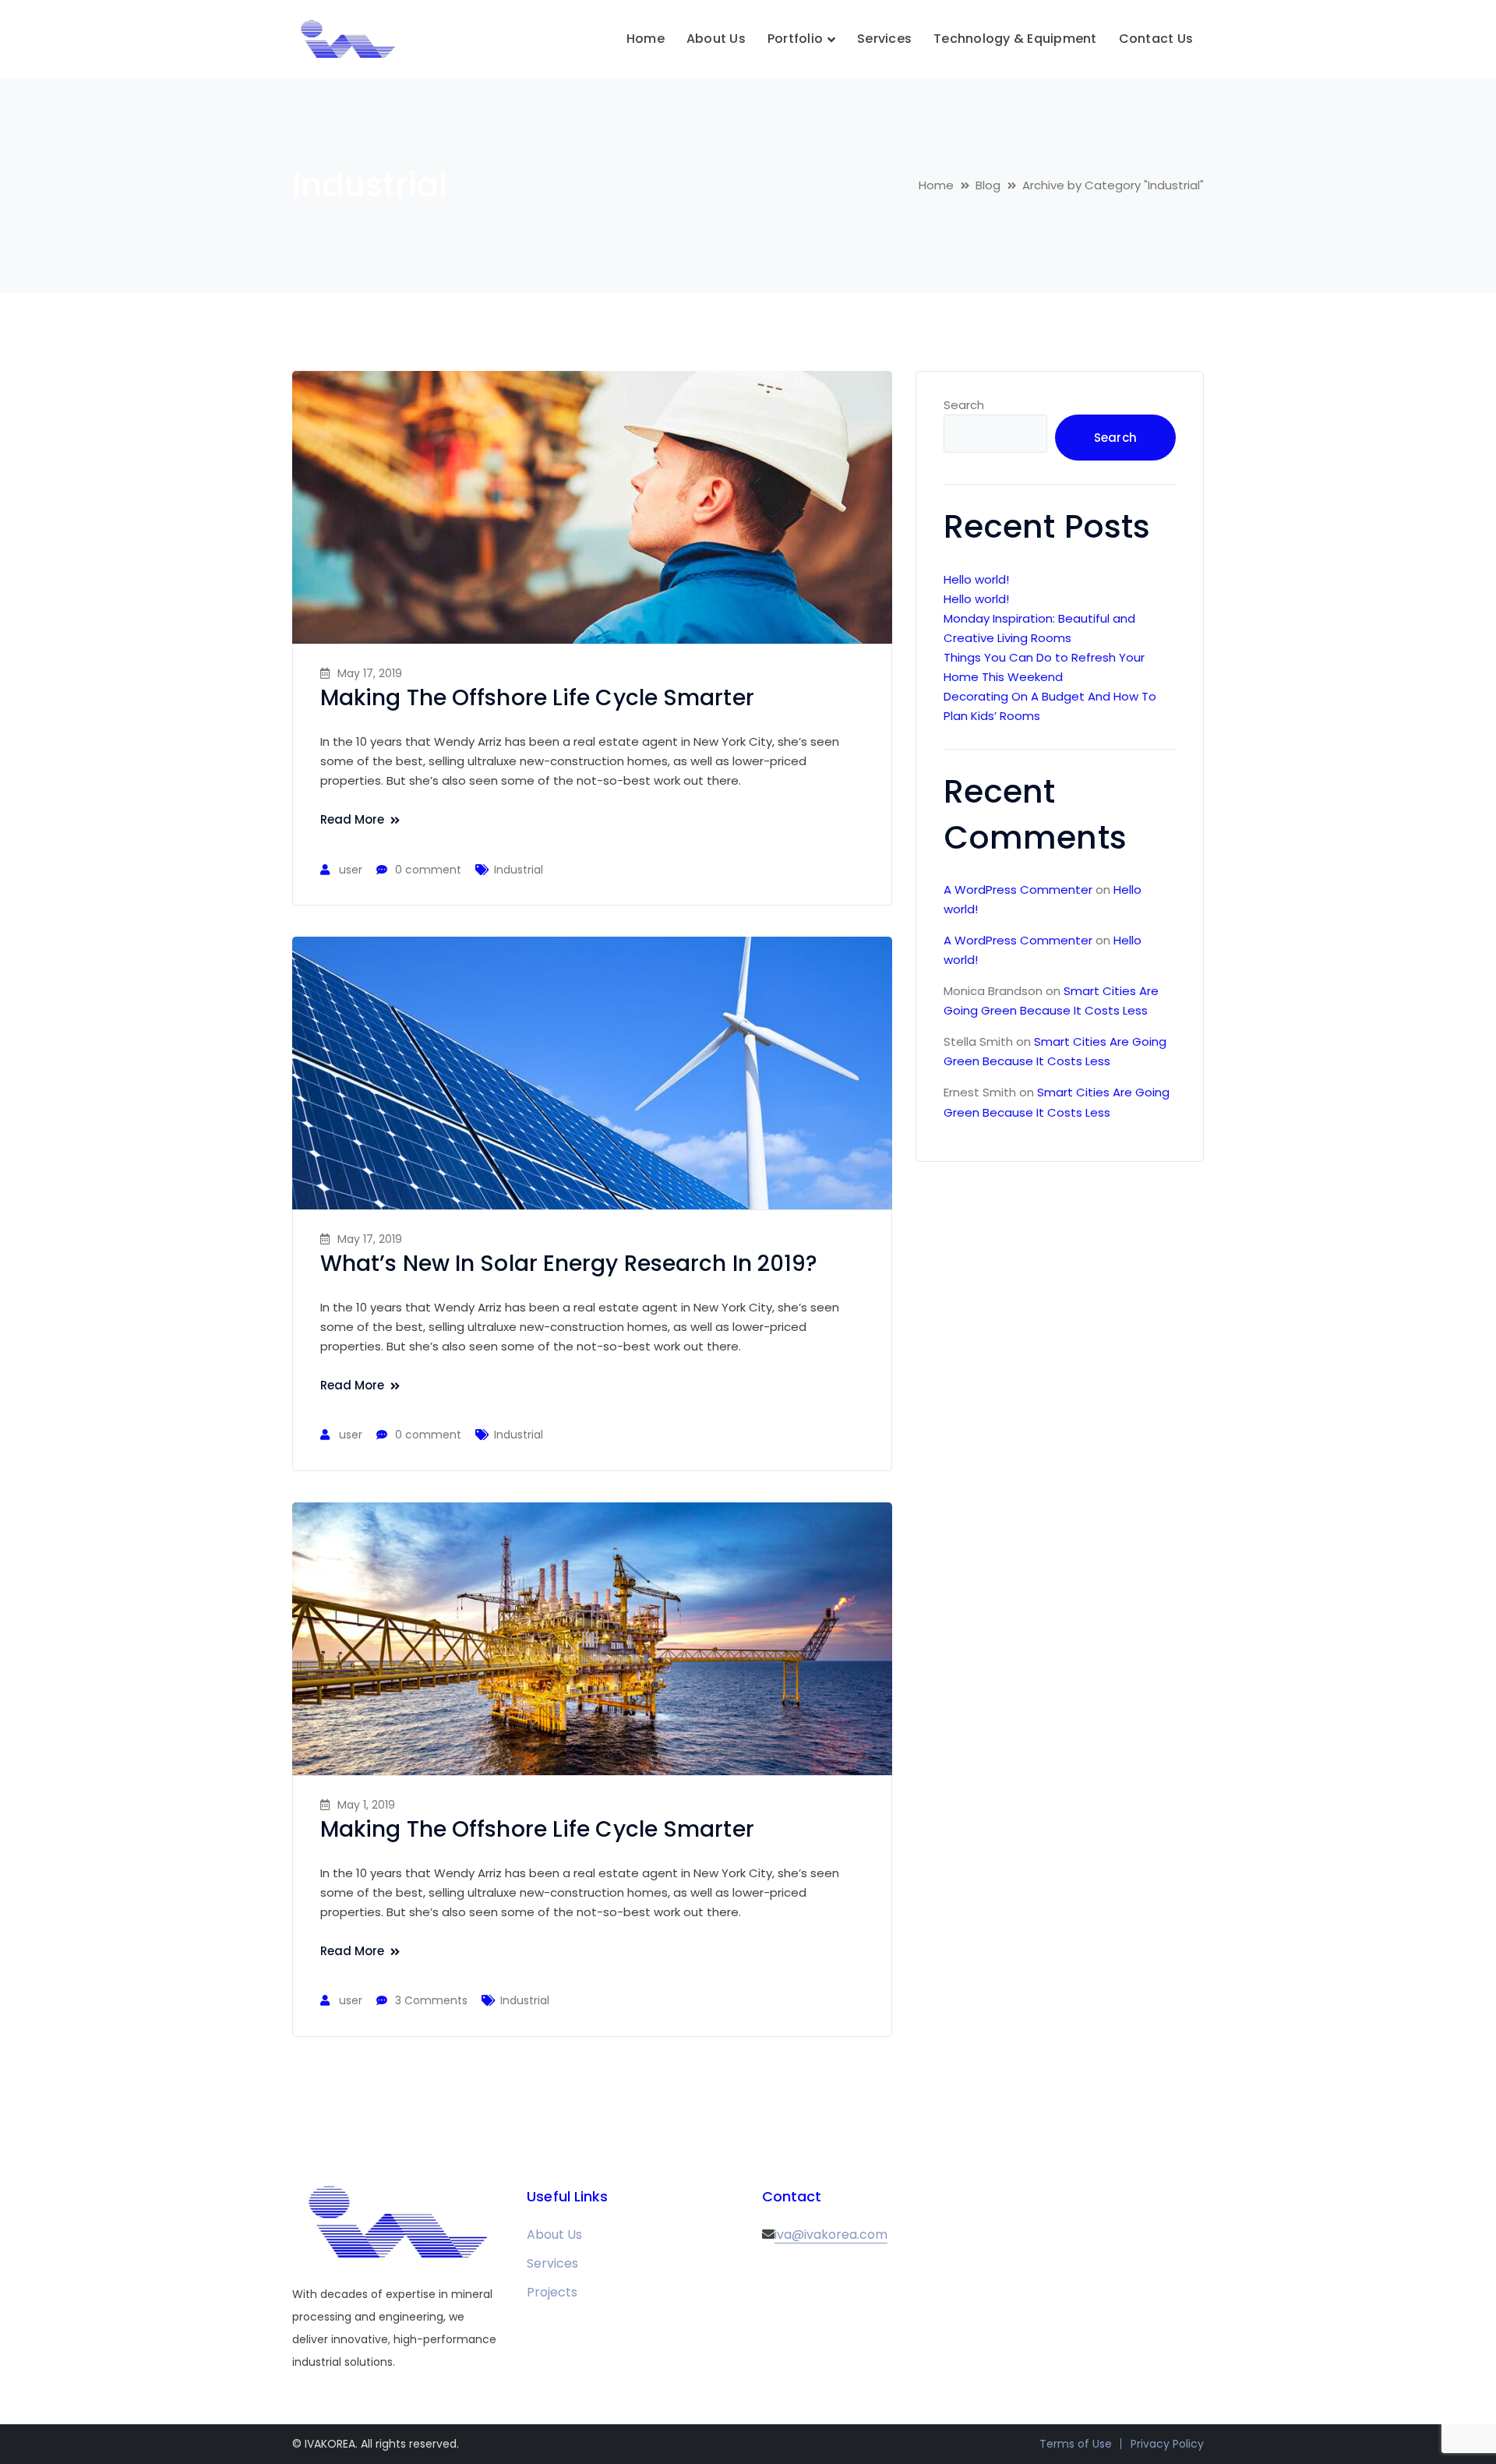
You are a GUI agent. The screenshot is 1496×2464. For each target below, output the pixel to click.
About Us (554, 2235)
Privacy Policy (1167, 2444)
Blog (988, 185)
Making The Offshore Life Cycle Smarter (537, 698)
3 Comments (431, 2000)
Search (964, 405)
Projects (552, 2292)
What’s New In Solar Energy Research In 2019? (569, 1264)
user (351, 870)
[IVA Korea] (347, 39)
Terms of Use (1076, 2444)
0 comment (428, 870)
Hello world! (976, 579)
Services (552, 2263)
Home (936, 185)
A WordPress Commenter (1018, 890)
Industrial (519, 870)
